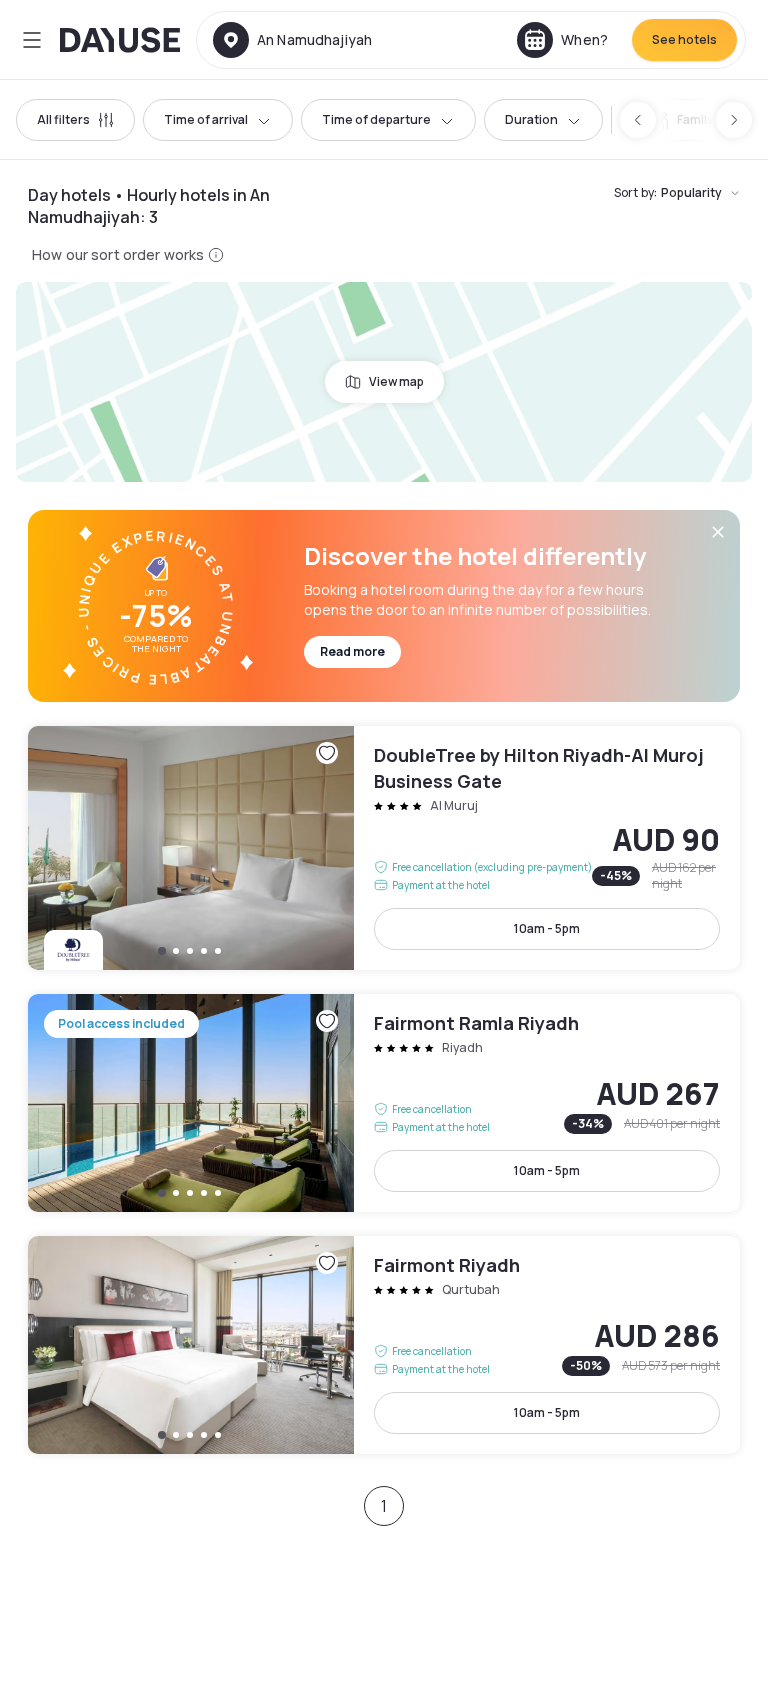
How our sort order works (118, 254)
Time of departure (376, 119)
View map (396, 381)
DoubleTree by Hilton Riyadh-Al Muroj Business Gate (384, 848)
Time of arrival (206, 119)
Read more (352, 651)
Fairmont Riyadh (384, 1345)
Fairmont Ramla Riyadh (384, 1103)
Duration (531, 119)
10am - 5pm (547, 928)
